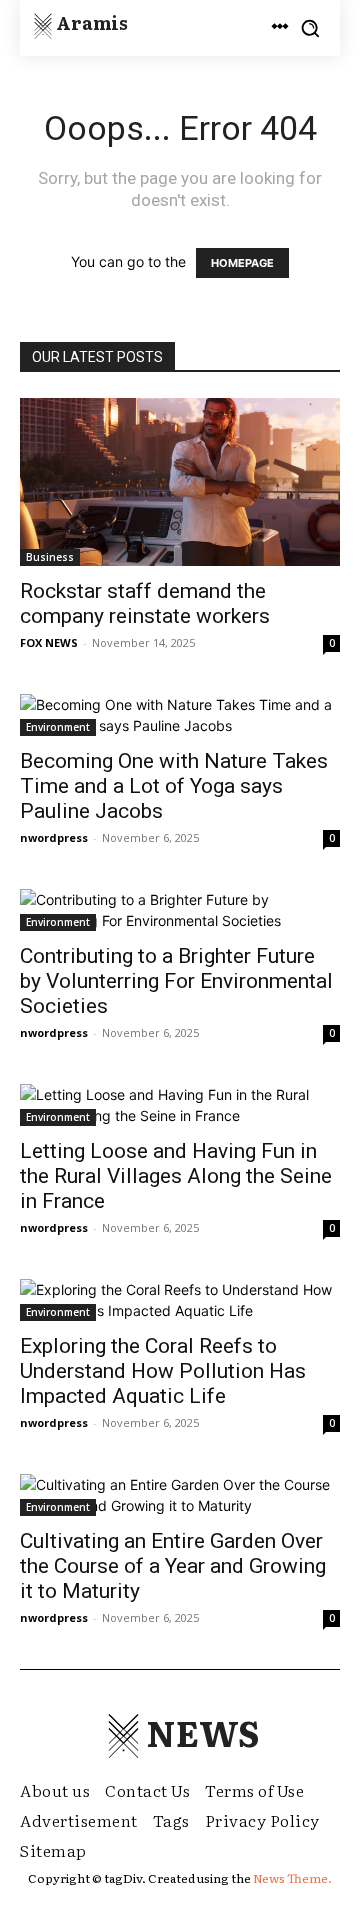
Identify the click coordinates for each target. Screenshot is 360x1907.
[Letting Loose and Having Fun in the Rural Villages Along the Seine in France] (180, 1105)
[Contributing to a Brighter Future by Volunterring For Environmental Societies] (180, 910)
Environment (58, 727)
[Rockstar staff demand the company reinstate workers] (180, 482)
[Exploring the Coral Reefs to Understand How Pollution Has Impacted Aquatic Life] (180, 1300)
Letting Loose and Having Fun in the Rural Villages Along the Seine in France (176, 1176)
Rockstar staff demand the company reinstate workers (145, 603)
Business (50, 557)
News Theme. (292, 1878)
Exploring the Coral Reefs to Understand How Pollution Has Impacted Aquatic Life (163, 1371)
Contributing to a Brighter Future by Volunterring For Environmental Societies (176, 981)
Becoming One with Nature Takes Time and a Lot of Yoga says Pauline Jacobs (174, 786)
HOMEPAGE (242, 263)
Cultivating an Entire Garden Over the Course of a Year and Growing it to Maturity (173, 1566)
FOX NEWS (49, 642)
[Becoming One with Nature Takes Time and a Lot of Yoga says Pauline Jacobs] (180, 715)
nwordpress (54, 837)
